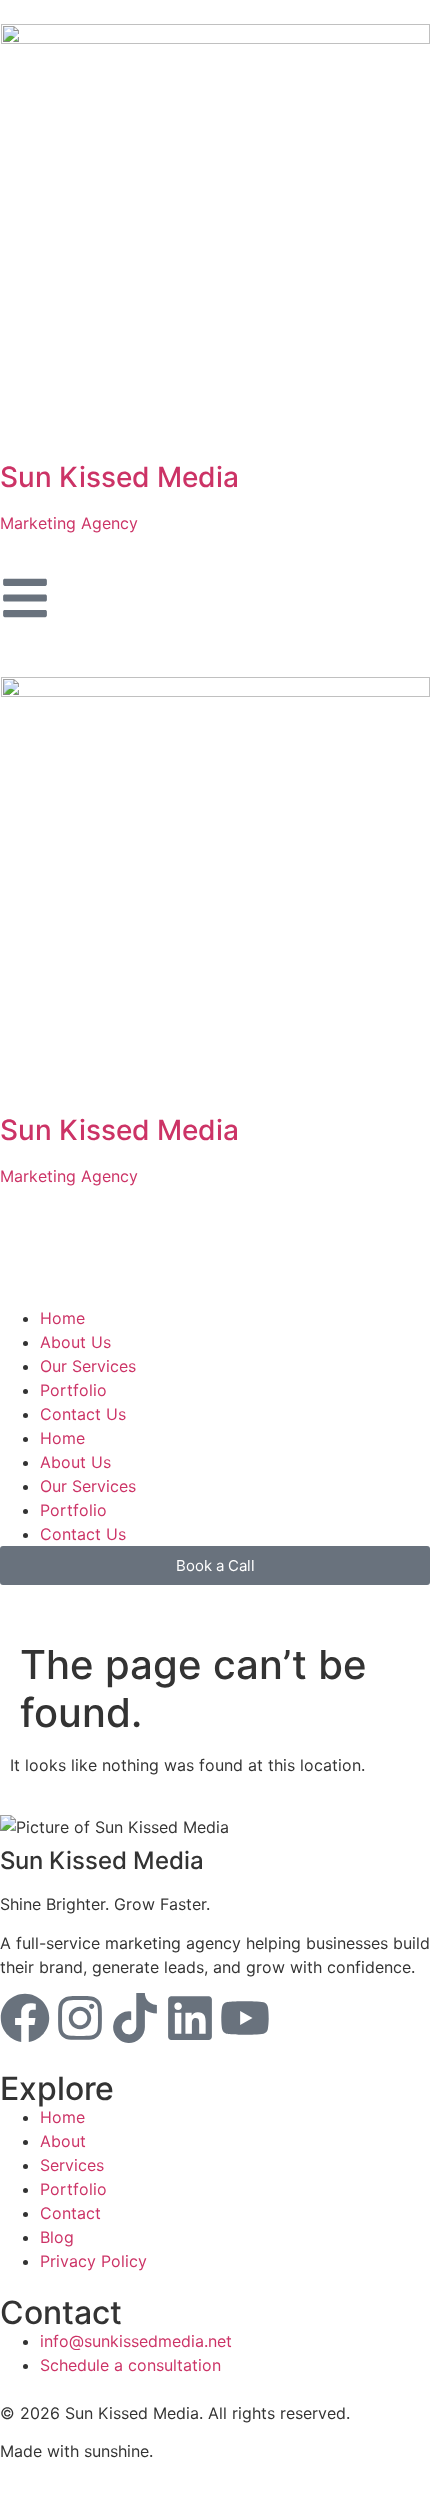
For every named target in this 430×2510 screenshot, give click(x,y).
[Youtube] (245, 2018)
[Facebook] (25, 2018)
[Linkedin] (190, 2018)
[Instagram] (80, 2018)
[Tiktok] (135, 2018)
